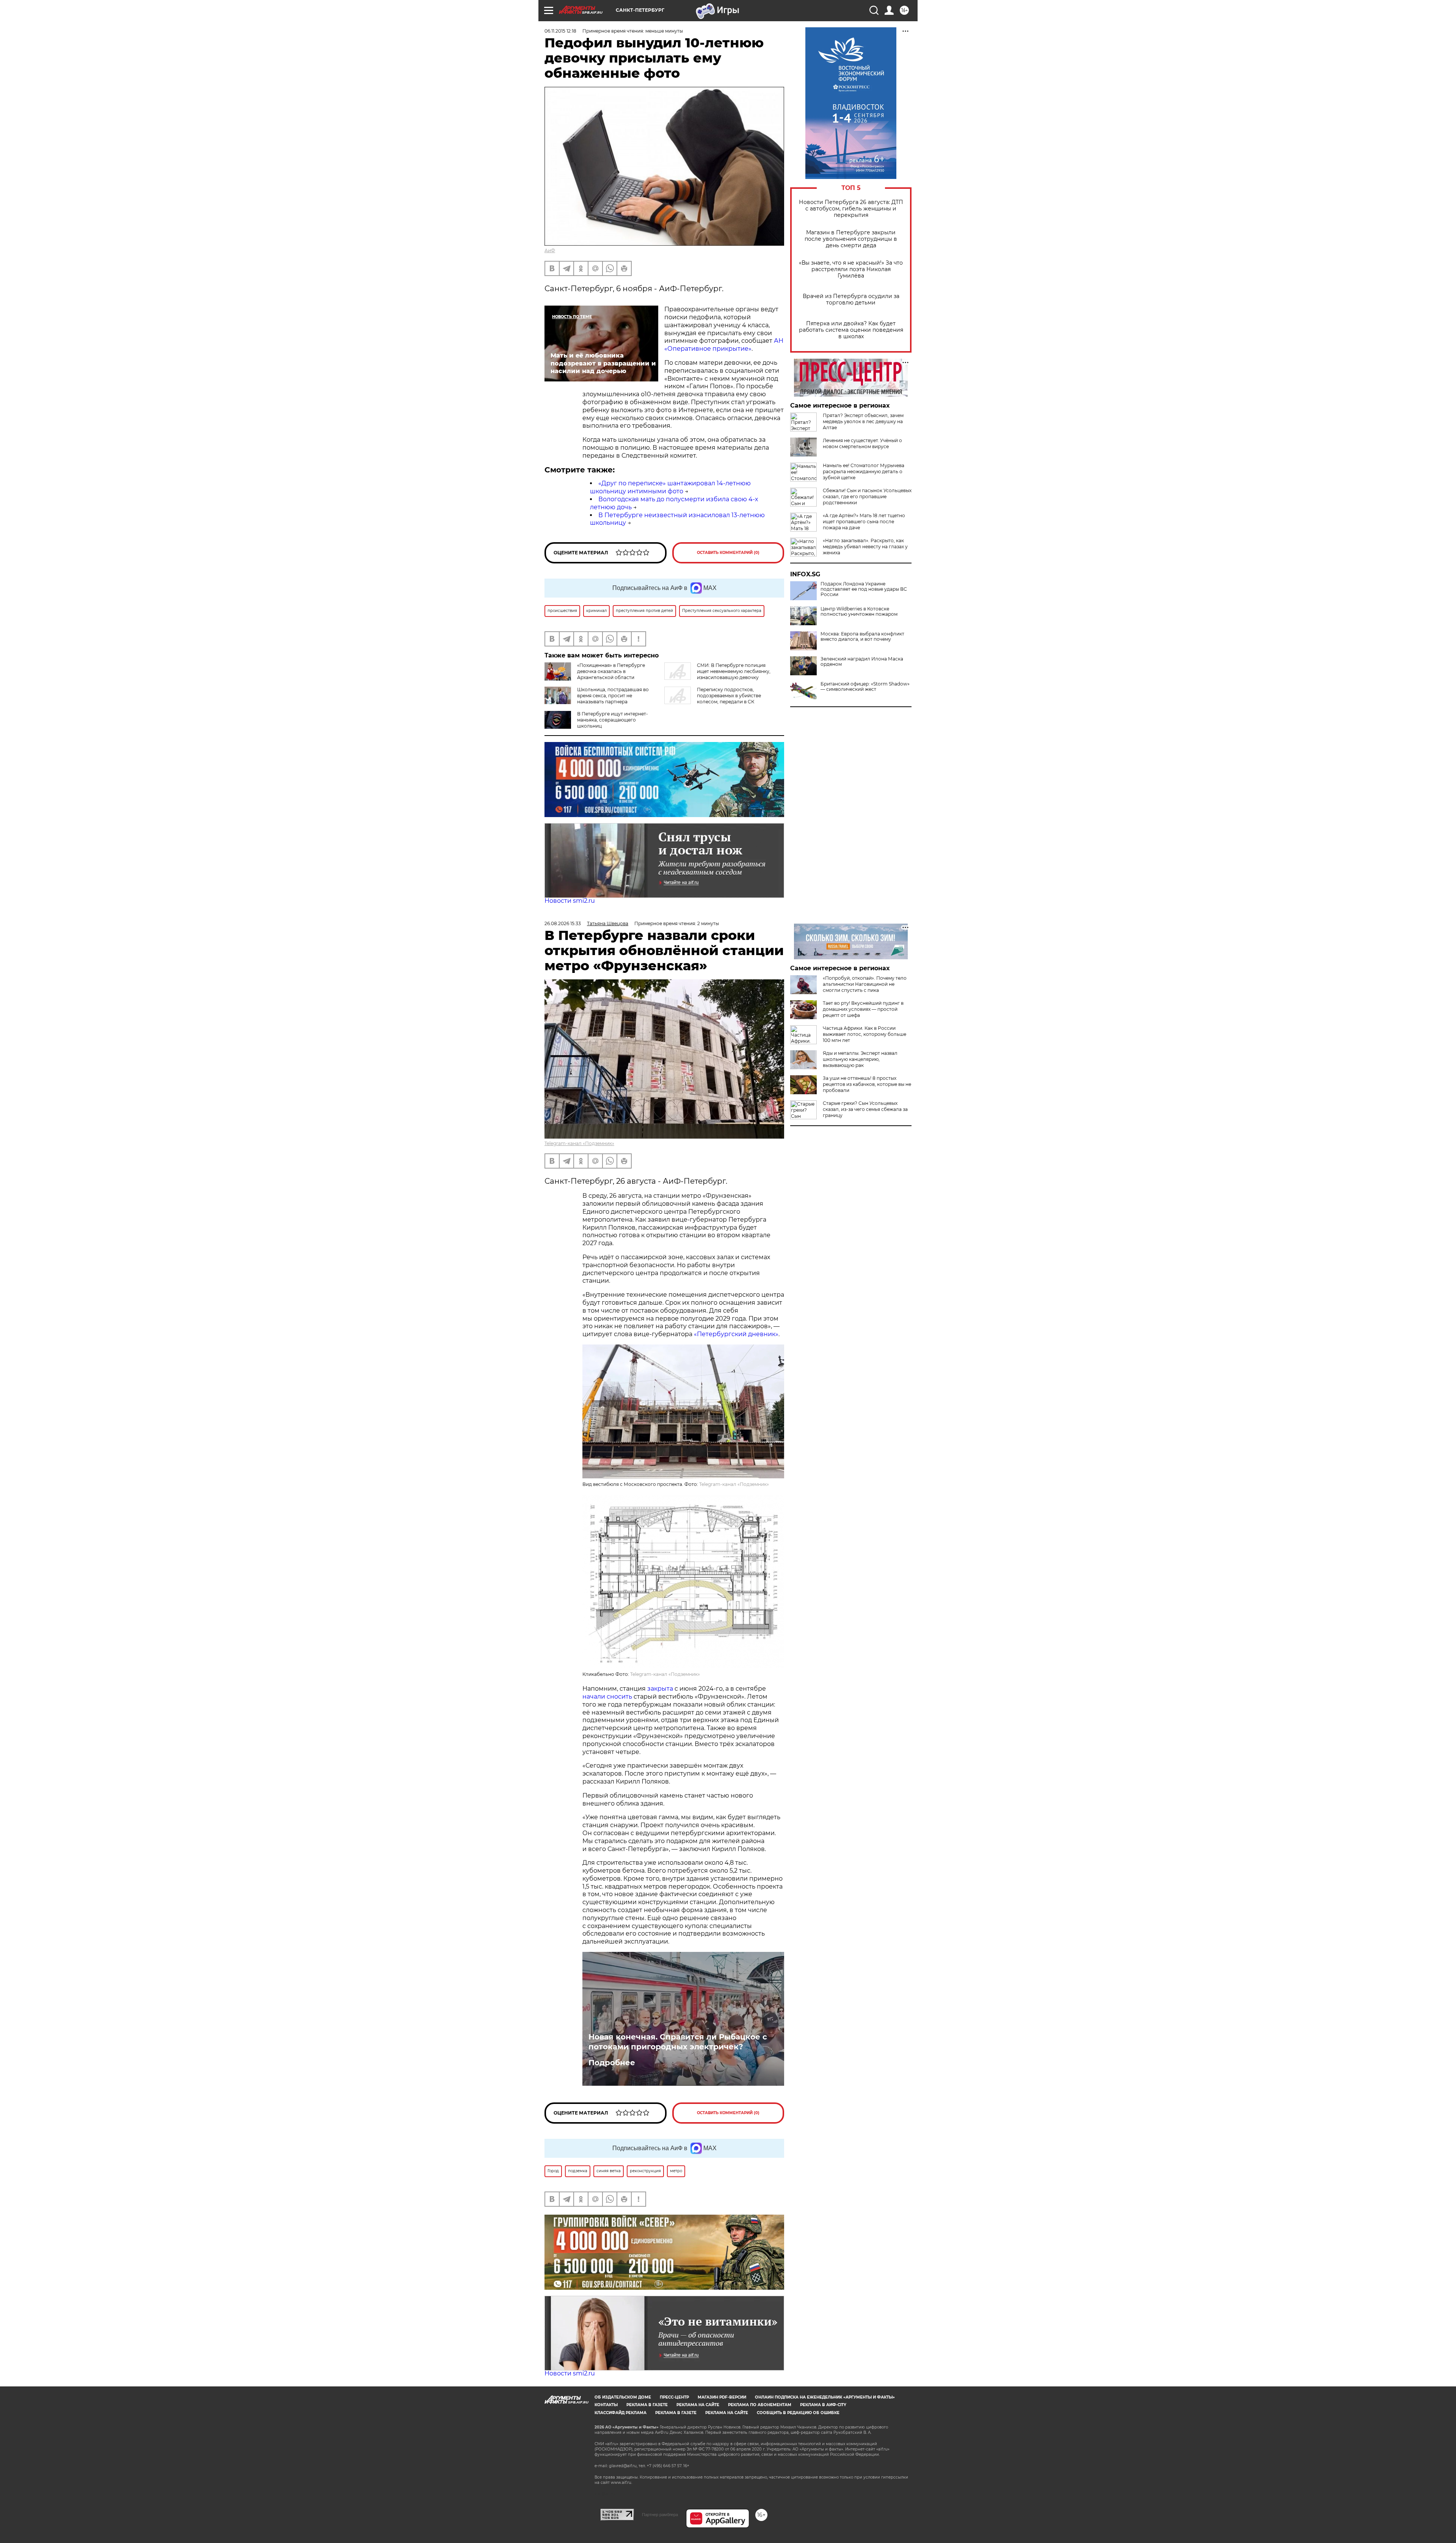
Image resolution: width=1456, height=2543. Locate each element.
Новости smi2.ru (570, 901)
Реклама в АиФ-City (823, 2405)
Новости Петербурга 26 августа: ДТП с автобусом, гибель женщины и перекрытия (851, 209)
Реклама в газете (647, 2405)
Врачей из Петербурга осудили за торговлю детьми (851, 300)
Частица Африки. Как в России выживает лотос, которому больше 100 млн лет (864, 1034)
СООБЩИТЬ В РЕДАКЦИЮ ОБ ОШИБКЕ (798, 2413)
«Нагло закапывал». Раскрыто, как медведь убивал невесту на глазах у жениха (865, 547)
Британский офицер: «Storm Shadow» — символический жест (865, 687)
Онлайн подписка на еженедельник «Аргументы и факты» (825, 2397)
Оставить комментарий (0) (728, 553)
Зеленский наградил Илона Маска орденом (862, 662)
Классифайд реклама (621, 2413)
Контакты (606, 2405)
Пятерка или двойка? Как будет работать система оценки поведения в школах (851, 330)
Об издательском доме (623, 2397)
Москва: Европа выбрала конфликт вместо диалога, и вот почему (862, 637)
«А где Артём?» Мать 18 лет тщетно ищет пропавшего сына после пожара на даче (864, 522)
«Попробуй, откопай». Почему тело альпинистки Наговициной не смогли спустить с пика (865, 984)
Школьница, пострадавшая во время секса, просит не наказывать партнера (613, 696)
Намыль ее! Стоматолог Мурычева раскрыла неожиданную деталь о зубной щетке (864, 471)
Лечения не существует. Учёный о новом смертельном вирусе (862, 443)
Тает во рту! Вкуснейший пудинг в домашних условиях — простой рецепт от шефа (863, 1009)
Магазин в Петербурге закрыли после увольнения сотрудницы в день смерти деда (851, 239)
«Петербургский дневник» (736, 1334)
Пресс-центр (674, 2397)
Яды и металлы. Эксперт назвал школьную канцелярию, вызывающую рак (860, 1059)
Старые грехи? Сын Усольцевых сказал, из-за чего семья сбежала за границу (865, 1109)
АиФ (550, 250)
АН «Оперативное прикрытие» (724, 345)
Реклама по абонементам (760, 2405)
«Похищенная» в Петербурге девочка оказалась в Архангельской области (611, 671)
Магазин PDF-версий (722, 2397)
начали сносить (607, 1697)
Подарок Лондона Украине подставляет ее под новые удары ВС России (864, 589)
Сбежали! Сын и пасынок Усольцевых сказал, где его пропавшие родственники (867, 497)
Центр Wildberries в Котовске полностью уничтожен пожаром (859, 612)
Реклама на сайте (698, 2405)
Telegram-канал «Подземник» (579, 1143)
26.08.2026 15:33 (563, 923)
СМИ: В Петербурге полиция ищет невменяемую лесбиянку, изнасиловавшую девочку (734, 671)
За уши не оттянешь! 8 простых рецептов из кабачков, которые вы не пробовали (867, 1084)
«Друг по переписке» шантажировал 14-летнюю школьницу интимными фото (670, 487)
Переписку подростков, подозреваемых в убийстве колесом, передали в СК (729, 696)
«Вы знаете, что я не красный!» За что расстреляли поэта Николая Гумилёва (851, 269)
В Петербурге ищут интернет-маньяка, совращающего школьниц (613, 720)
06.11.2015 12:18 (560, 31)
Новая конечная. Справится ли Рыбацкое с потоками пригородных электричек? (678, 2042)
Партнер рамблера (660, 2515)
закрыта (660, 1689)
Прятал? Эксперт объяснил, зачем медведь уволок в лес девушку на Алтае (863, 421)
